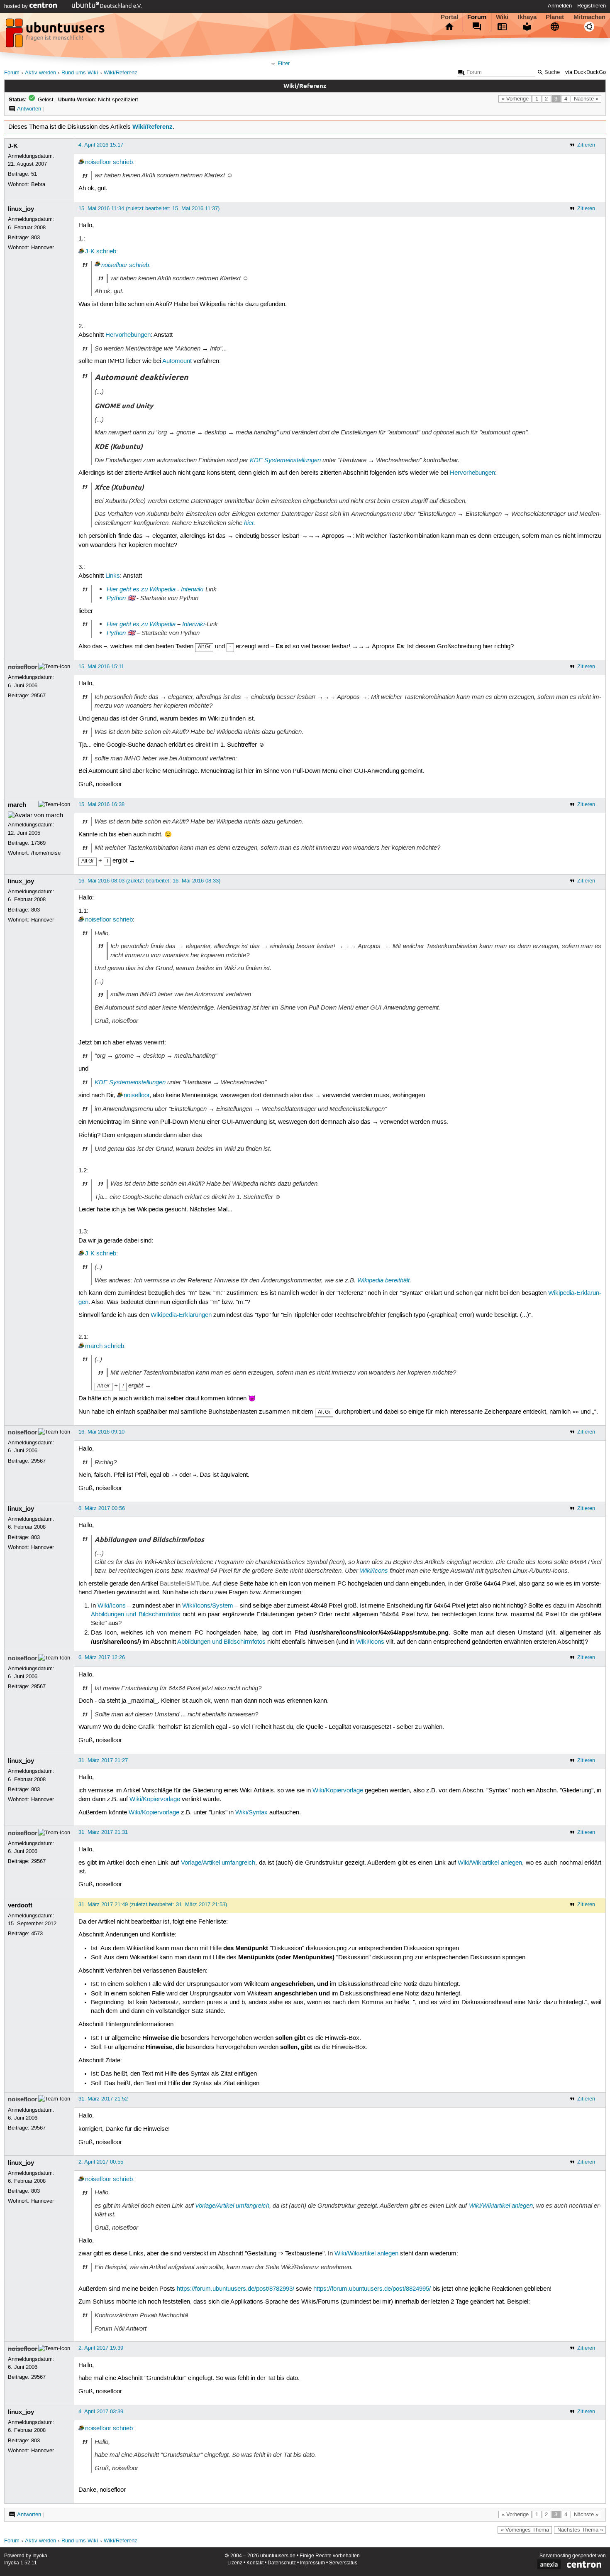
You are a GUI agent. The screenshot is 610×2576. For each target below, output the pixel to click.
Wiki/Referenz (121, 73)
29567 (38, 696)
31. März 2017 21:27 (103, 1760)
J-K (13, 146)
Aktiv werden (40, 73)
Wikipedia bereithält (383, 1280)
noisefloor (98, 162)
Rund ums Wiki (80, 73)
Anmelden (560, 6)
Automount (177, 361)
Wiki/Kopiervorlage (338, 1791)
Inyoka (40, 2556)
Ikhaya (527, 17)
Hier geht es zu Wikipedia (141, 589)
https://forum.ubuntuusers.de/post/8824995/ (372, 2289)
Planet (555, 17)
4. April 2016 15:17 (101, 145)
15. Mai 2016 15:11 (101, 667)
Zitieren (586, 145)
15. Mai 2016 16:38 (101, 804)
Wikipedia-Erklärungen (181, 1315)
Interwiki (192, 589)
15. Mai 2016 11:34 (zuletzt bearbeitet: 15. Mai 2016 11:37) (149, 208)
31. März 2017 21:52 (103, 2099)
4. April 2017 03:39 (101, 2412)
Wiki (502, 17)
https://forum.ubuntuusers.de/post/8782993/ (235, 2289)
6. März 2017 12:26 (102, 1657)
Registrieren (592, 6)
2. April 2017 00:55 (101, 2162)
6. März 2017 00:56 (102, 1508)
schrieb (123, 162)
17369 (38, 843)
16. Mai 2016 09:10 (101, 1432)
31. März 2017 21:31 (103, 1832)
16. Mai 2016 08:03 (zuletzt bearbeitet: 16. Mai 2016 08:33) (149, 881)
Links (113, 576)
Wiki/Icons (374, 1571)
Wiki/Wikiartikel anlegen (490, 1863)
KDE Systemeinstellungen (285, 460)
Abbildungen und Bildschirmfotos (136, 1615)
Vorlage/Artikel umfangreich (218, 1863)
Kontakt (255, 2563)
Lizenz (235, 2563)
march (17, 805)
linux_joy (21, 209)
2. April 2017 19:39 (101, 2348)
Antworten (29, 109)
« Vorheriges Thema (525, 2530)
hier (249, 523)
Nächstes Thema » (580, 2530)
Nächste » (586, 99)
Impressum (312, 2563)
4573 (37, 1934)
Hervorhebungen (128, 335)
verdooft (20, 1905)
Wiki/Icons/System (208, 1606)
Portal (449, 17)
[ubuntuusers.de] (56, 35)
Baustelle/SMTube (184, 1584)
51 (34, 174)
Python (116, 598)
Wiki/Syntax (251, 1813)
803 (35, 238)
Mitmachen (589, 17)
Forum (477, 17)
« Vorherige (515, 99)
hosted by (17, 6)
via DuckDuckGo (586, 72)
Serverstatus (343, 2563)
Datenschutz (282, 2563)
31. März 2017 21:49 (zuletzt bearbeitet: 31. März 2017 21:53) (153, 1904)
